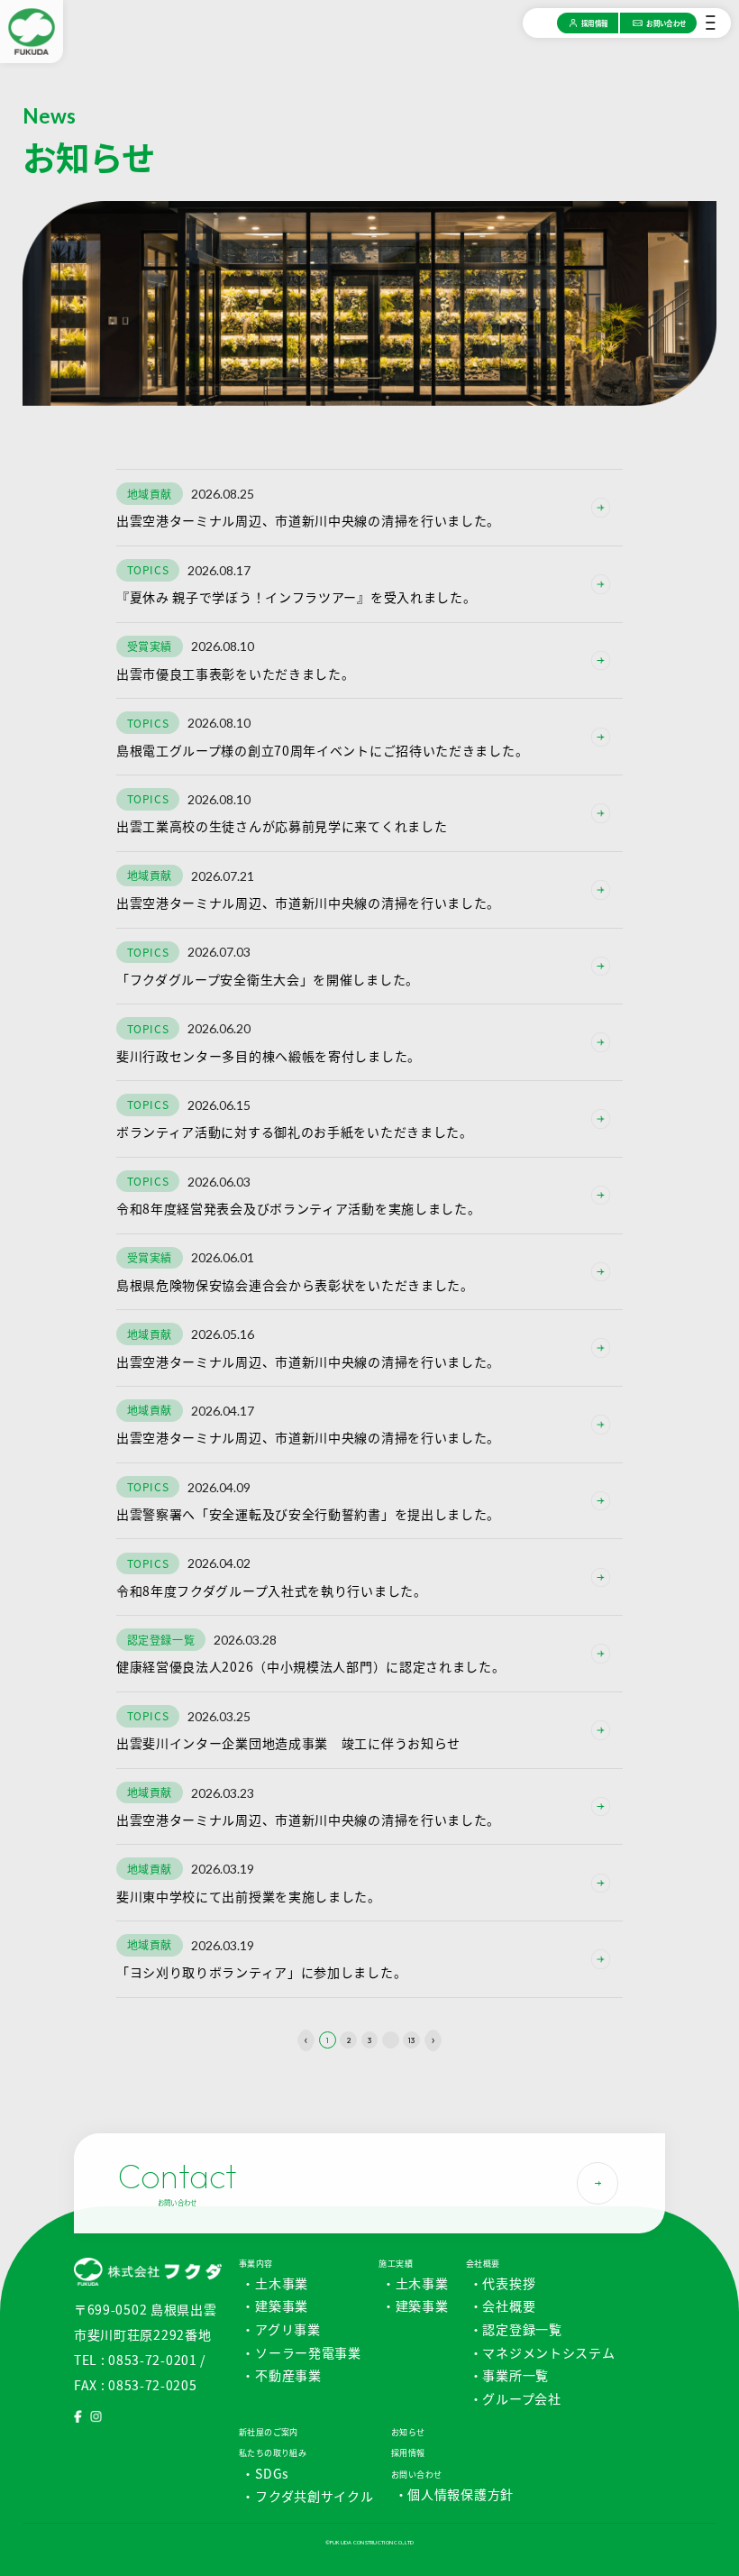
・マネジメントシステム (543, 2352)
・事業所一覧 (509, 2375)
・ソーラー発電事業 (301, 2352)
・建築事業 (275, 2306)
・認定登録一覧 (516, 2329)
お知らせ (408, 2432)
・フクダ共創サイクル (307, 2496)
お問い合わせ (417, 2475)
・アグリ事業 (281, 2329)
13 (411, 2040)
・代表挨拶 (503, 2283)
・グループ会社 (515, 2398)
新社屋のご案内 (269, 2432)
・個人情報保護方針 (454, 2494)
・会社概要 (503, 2306)
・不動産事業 (281, 2375)
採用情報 (408, 2453)
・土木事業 (275, 2283)
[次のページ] (433, 2040)
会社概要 (483, 2264)
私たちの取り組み (273, 2453)
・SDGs (265, 2473)
